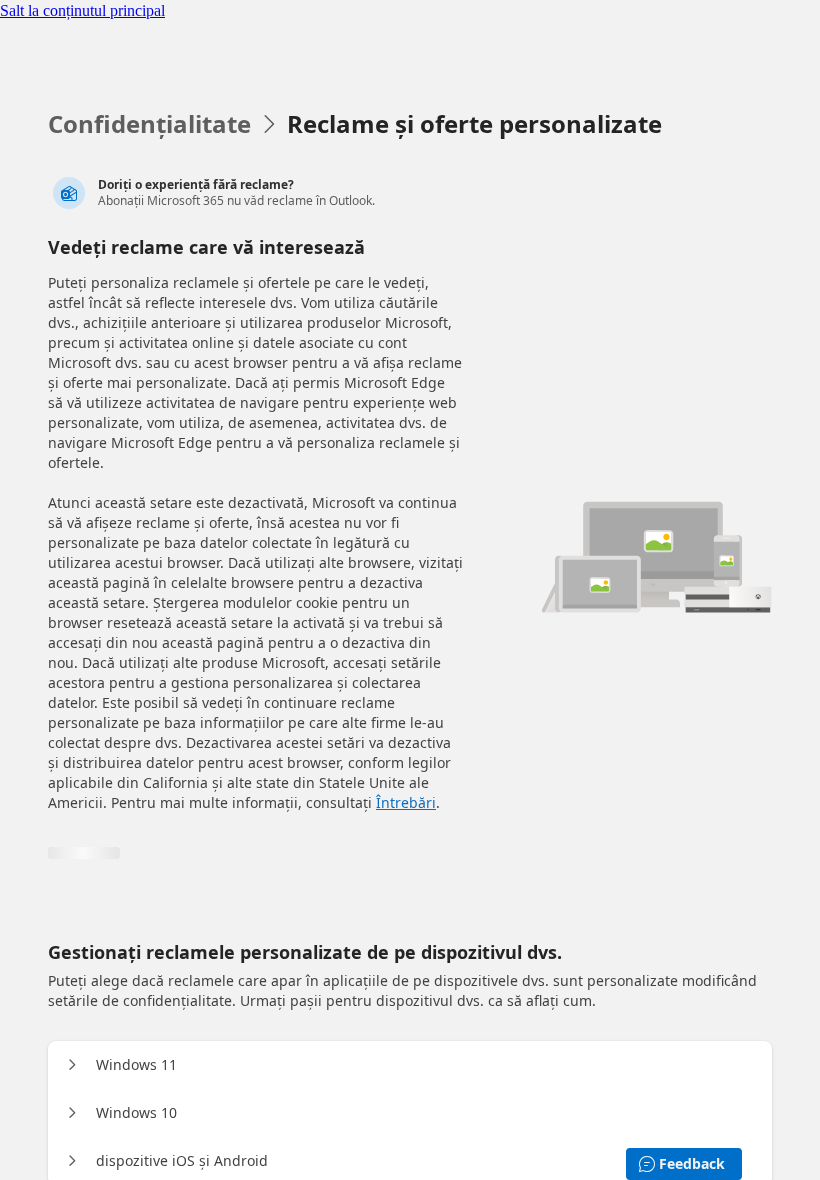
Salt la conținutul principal (82, 10)
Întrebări (406, 802)
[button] (72, 1065)
